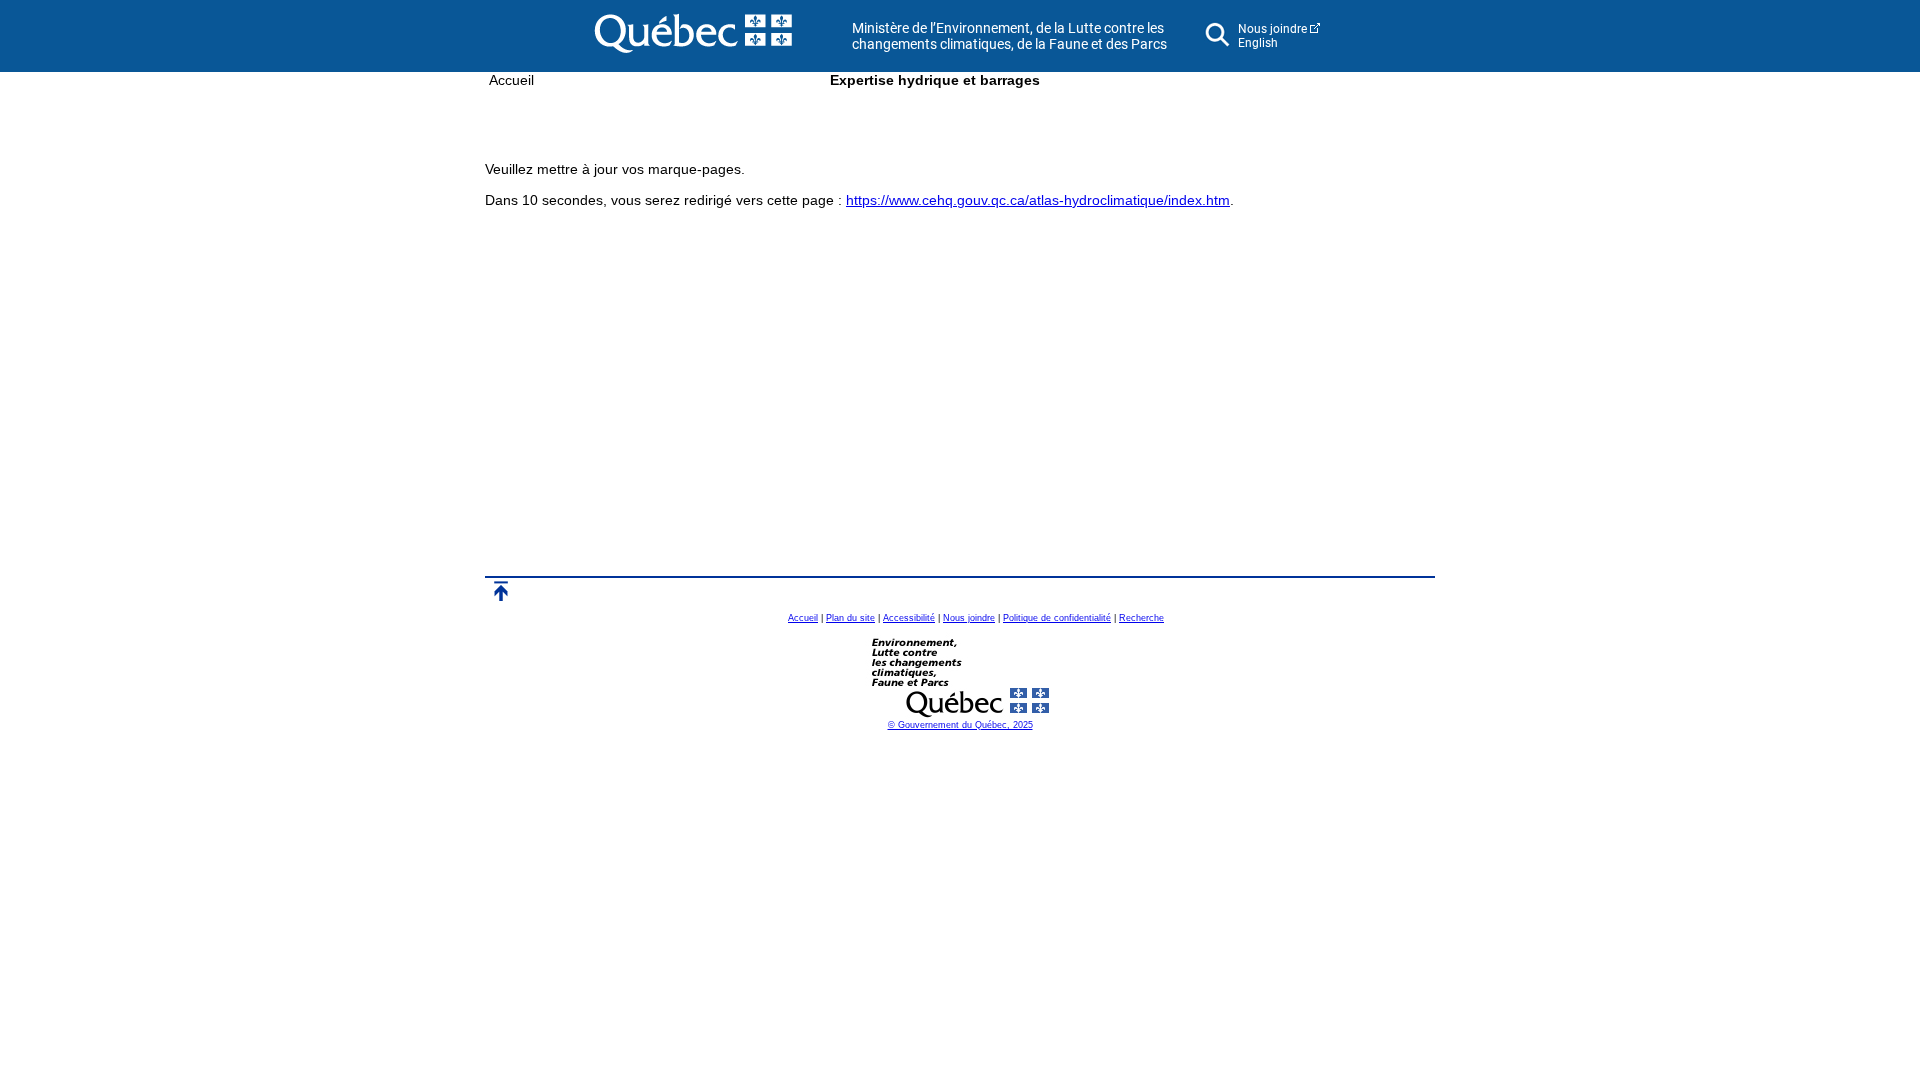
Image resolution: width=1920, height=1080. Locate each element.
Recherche (1141, 618)
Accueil (511, 80)
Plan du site (850, 618)
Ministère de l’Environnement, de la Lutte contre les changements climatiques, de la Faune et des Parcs (1009, 36)
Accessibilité (909, 618)
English (1258, 43)
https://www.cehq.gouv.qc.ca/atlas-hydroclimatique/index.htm (1038, 200)
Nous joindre (1272, 29)
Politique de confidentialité (1057, 618)
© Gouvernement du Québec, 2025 (960, 725)
